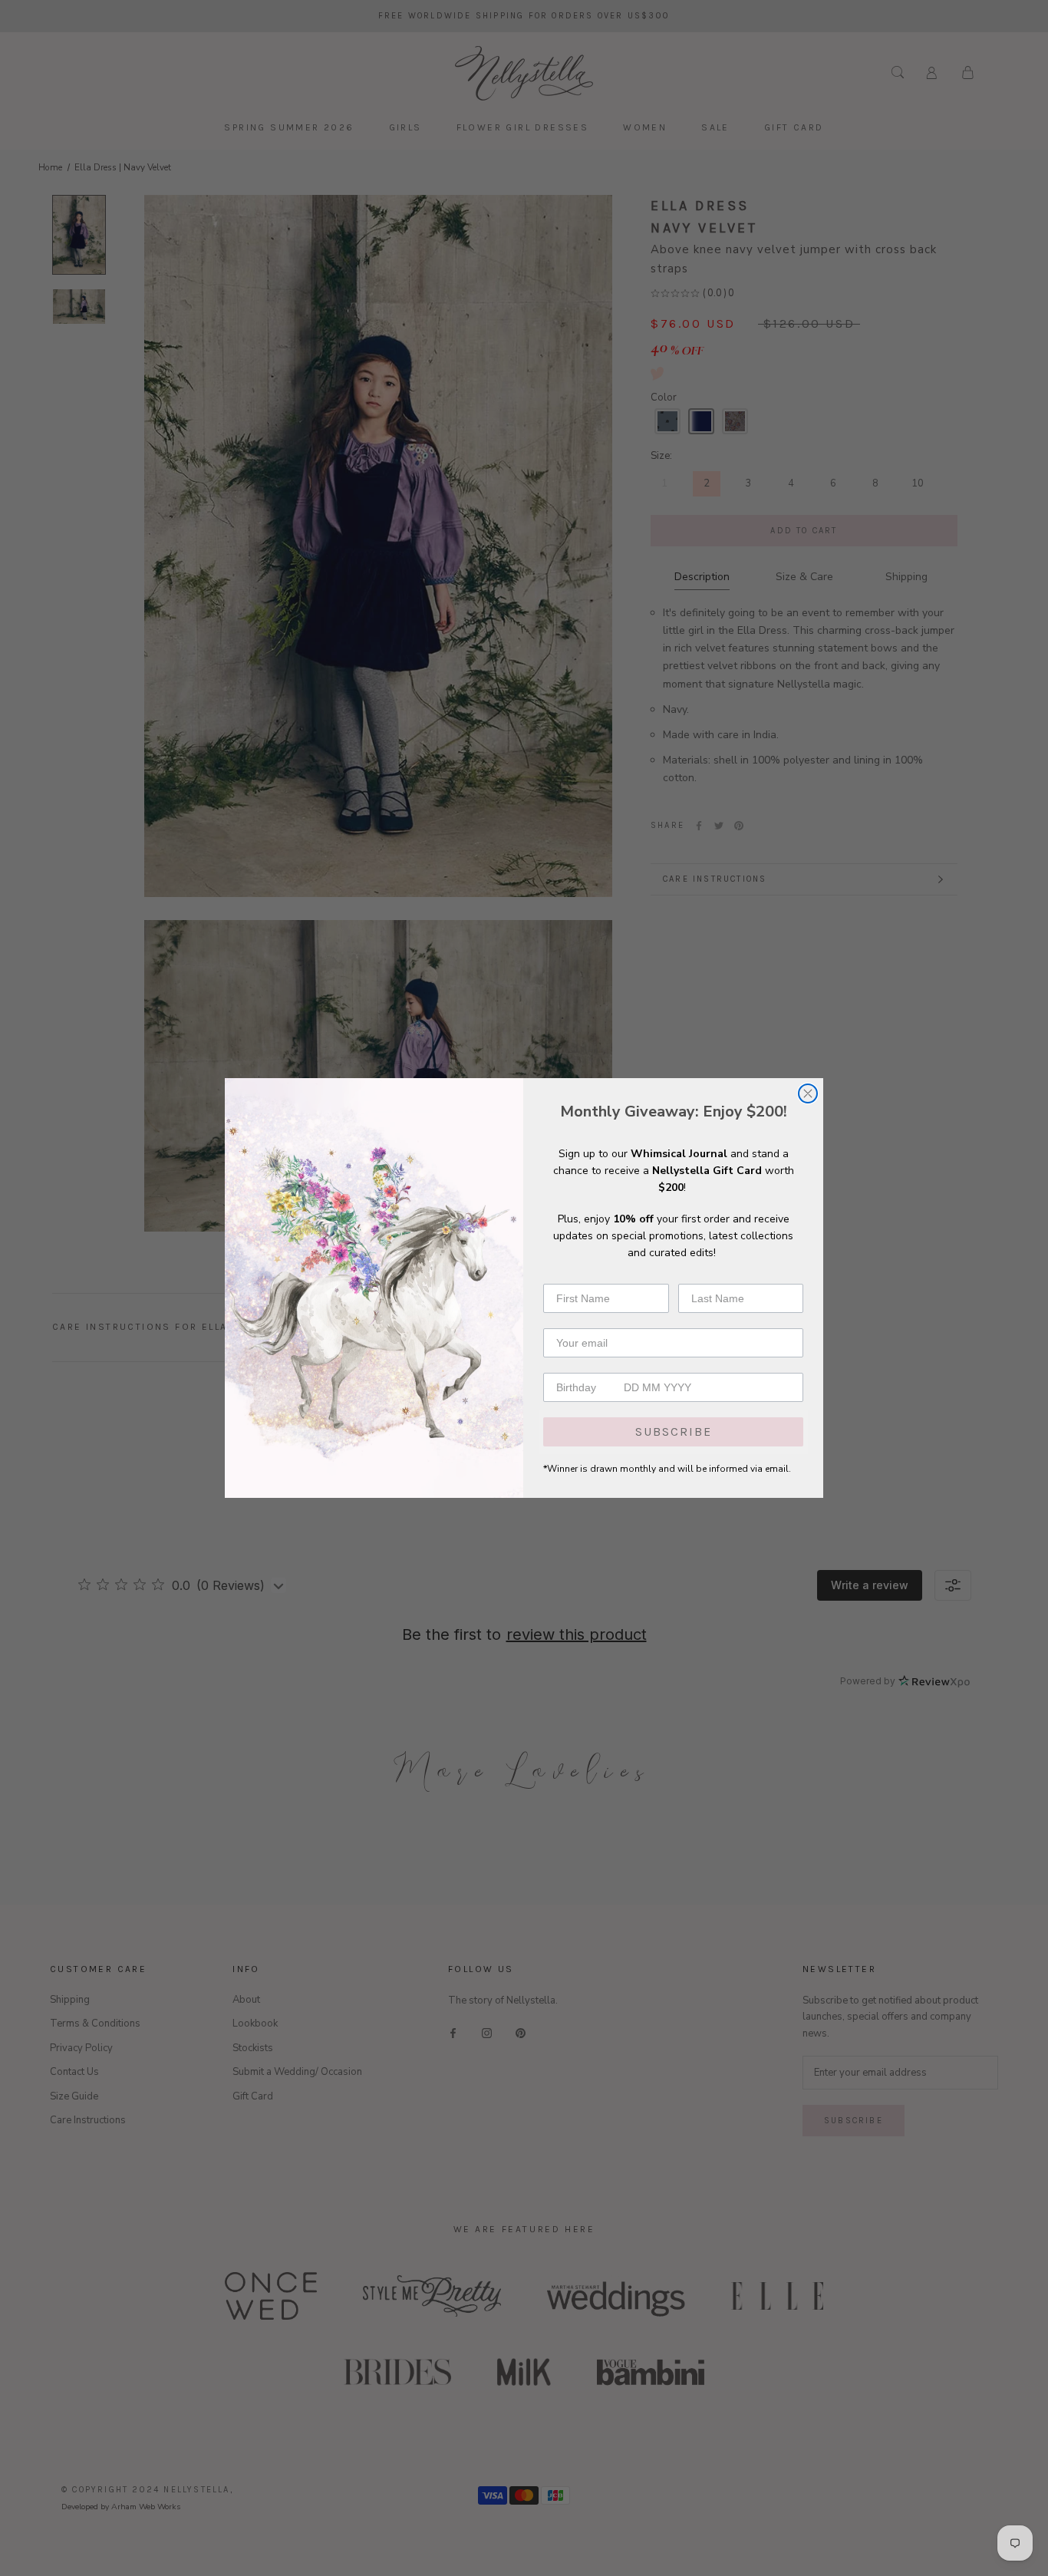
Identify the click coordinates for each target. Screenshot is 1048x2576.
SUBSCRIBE (674, 1431)
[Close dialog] (808, 1093)
